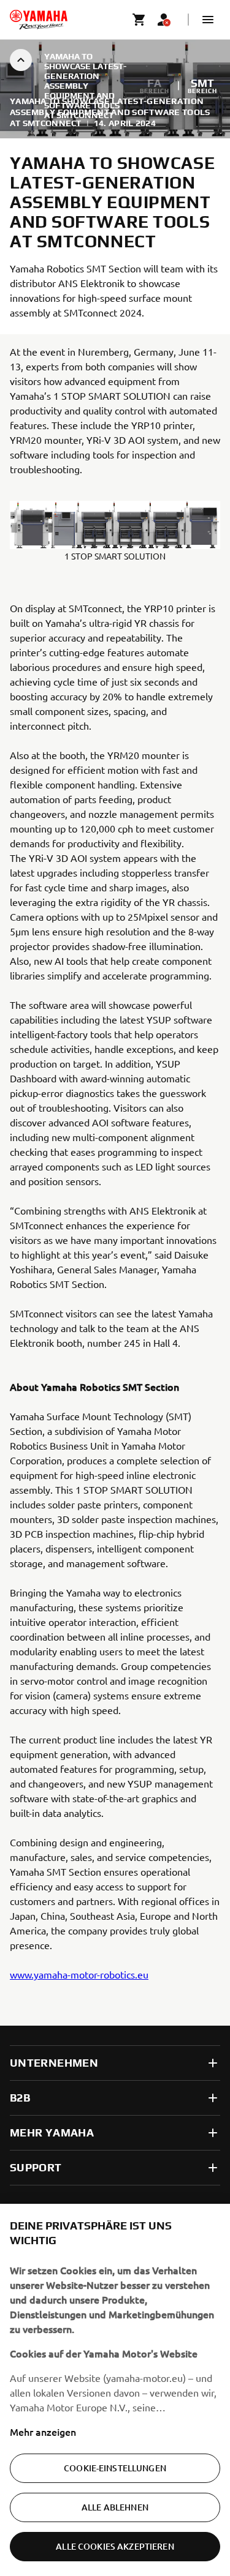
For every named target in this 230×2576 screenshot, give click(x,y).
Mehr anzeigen (43, 2432)
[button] (208, 20)
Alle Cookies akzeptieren (115, 2546)
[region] (115, 2390)
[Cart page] (139, 20)
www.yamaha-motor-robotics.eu (79, 1974)
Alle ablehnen (115, 2507)
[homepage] (39, 20)
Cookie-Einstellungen (115, 2468)
